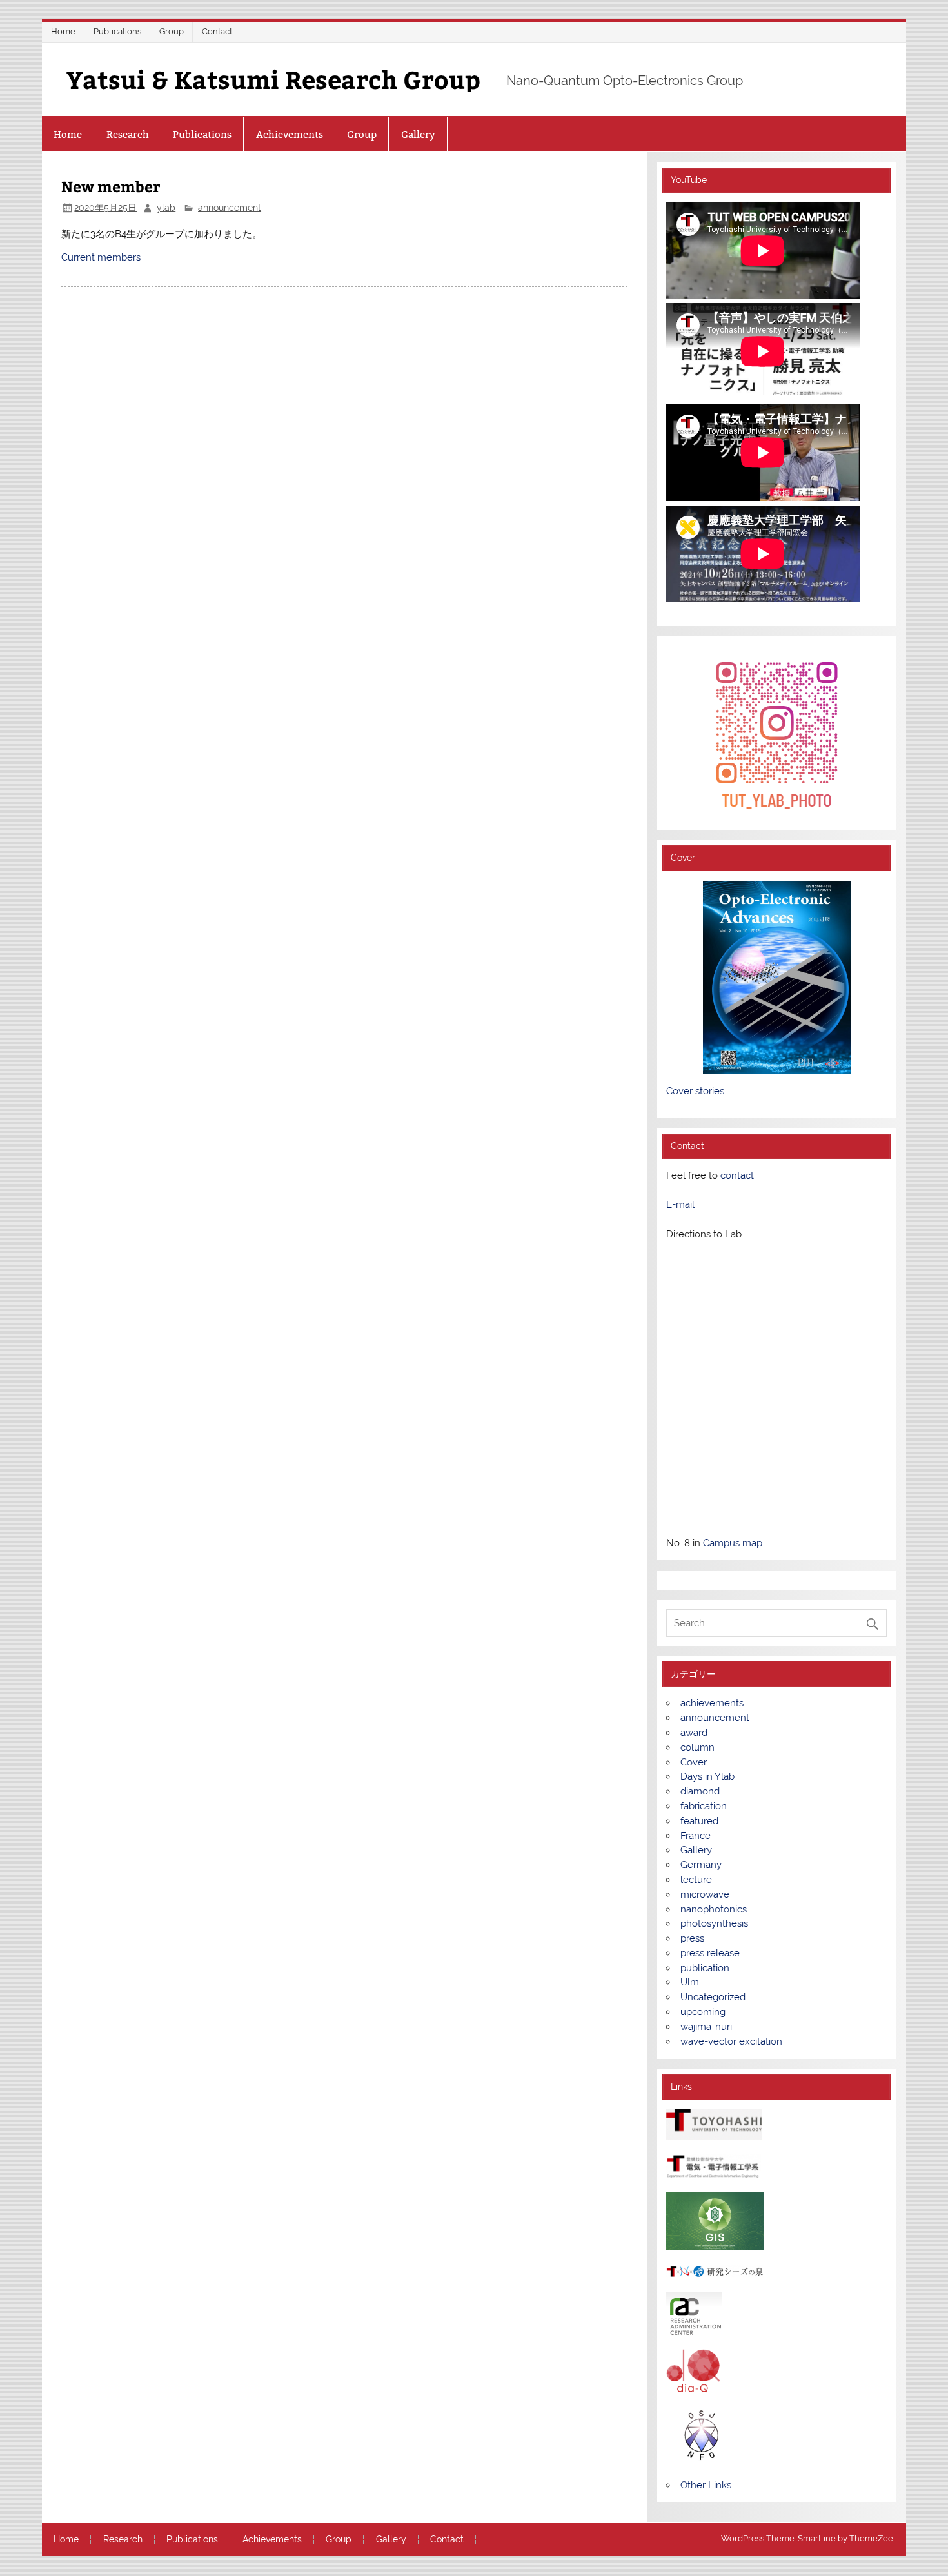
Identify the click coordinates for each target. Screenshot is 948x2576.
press (692, 1938)
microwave (705, 1894)
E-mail (680, 1204)
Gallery (418, 134)
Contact (217, 31)
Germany (701, 1865)
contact (737, 1175)
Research (128, 134)
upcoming (703, 2012)
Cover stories (695, 1091)
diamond (700, 1791)
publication (705, 1968)
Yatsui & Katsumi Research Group (273, 79)
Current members (101, 257)
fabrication (704, 1806)
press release (710, 1953)
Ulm (690, 1982)
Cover (694, 1762)
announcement (230, 208)
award (694, 1733)
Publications (117, 31)
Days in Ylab (707, 1776)
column (697, 1747)
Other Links (706, 2485)
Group (172, 31)
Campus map (733, 1543)
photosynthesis (714, 1923)
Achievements (290, 134)
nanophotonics (714, 1909)
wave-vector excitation (731, 2041)
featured (699, 1821)
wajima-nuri (706, 2027)
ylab (166, 208)
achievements (712, 1703)
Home (63, 31)
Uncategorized (713, 1997)
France (696, 1836)
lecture (696, 1880)
